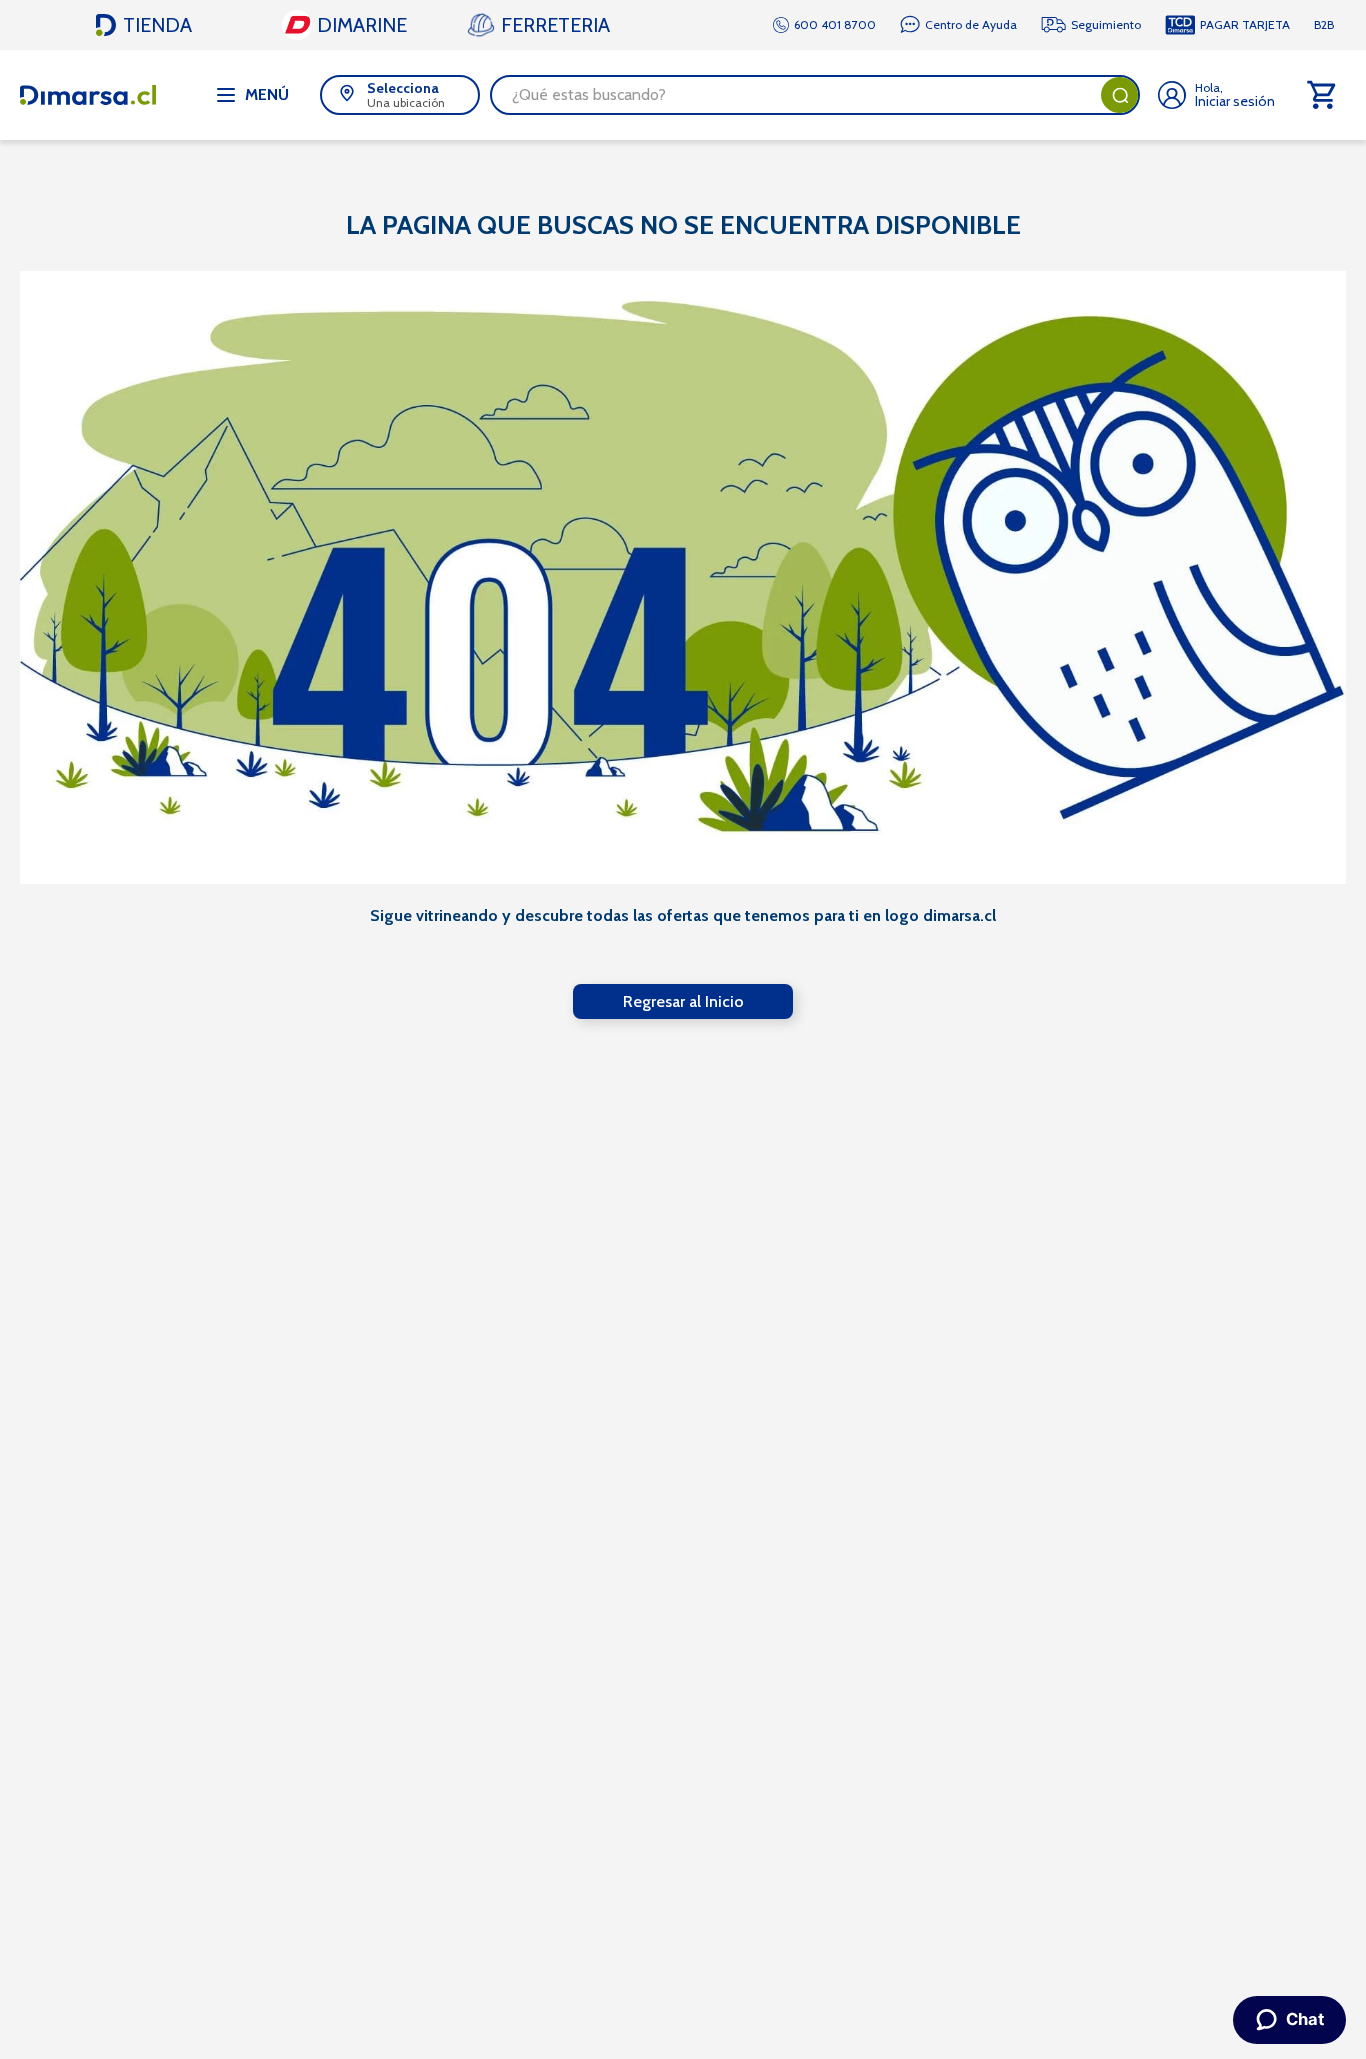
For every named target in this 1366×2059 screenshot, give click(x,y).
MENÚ (267, 94)
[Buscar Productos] (1120, 95)
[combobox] (815, 95)
